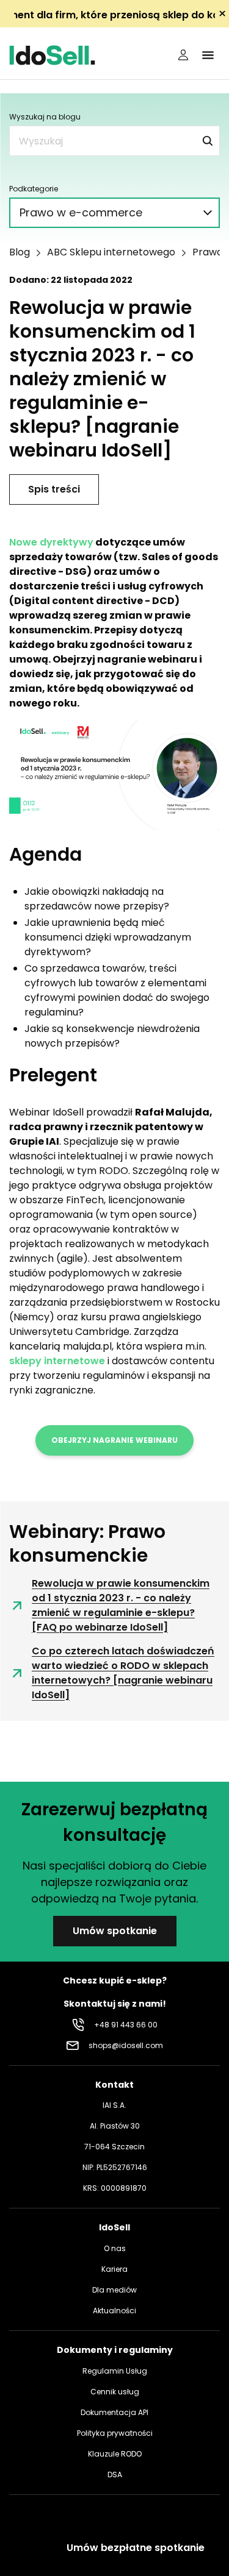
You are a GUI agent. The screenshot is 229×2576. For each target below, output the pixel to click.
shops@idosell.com (126, 2045)
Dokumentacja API (114, 2412)
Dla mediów (114, 2290)
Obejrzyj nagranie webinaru (114, 1440)
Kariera (114, 2269)
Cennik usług (115, 2392)
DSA (115, 2475)
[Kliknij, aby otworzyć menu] (208, 55)
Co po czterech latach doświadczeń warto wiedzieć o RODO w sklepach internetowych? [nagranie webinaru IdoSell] (123, 1673)
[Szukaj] (208, 141)
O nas (115, 2248)
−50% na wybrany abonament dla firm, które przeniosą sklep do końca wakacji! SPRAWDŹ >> (114, 15)
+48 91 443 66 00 (126, 2025)
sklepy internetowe (57, 1361)
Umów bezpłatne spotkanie (136, 2548)
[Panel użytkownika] (183, 55)
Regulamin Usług (115, 2371)
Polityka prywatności (115, 2433)
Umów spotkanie (115, 1931)
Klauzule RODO (115, 2454)
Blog (20, 252)
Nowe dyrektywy (51, 542)
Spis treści (54, 489)
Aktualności (114, 2311)
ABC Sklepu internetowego (111, 252)
